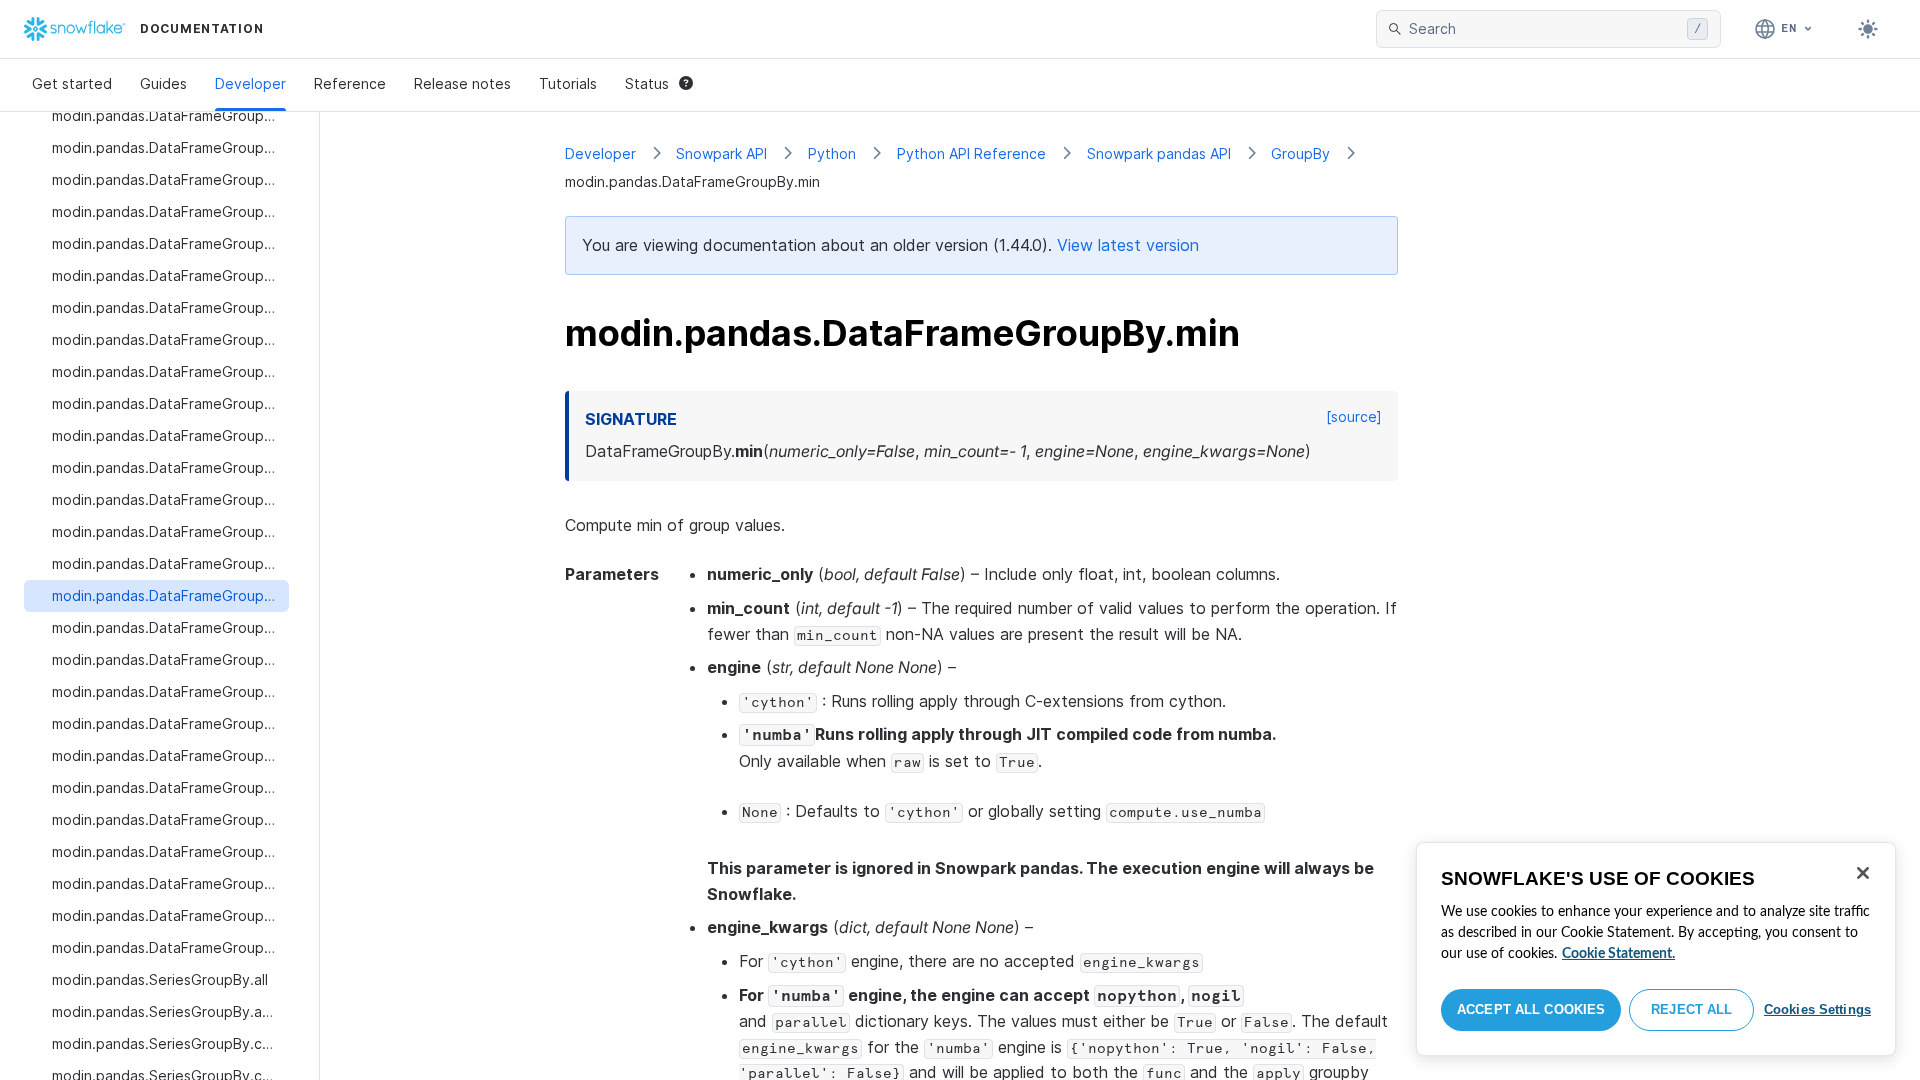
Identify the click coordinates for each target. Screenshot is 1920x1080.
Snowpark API (721, 153)
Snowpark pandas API (1159, 153)
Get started (72, 83)
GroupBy (1300, 153)
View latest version (1128, 245)
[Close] (1863, 873)
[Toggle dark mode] (1868, 29)
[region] (1656, 949)
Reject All (1691, 1009)
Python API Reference (971, 153)
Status (647, 83)
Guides (163, 83)
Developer (250, 83)
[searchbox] (1544, 29)
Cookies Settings (1817, 1009)
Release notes (462, 83)
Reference (350, 83)
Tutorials (568, 83)
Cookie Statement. (1618, 954)
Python (832, 153)
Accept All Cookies (1531, 1009)
